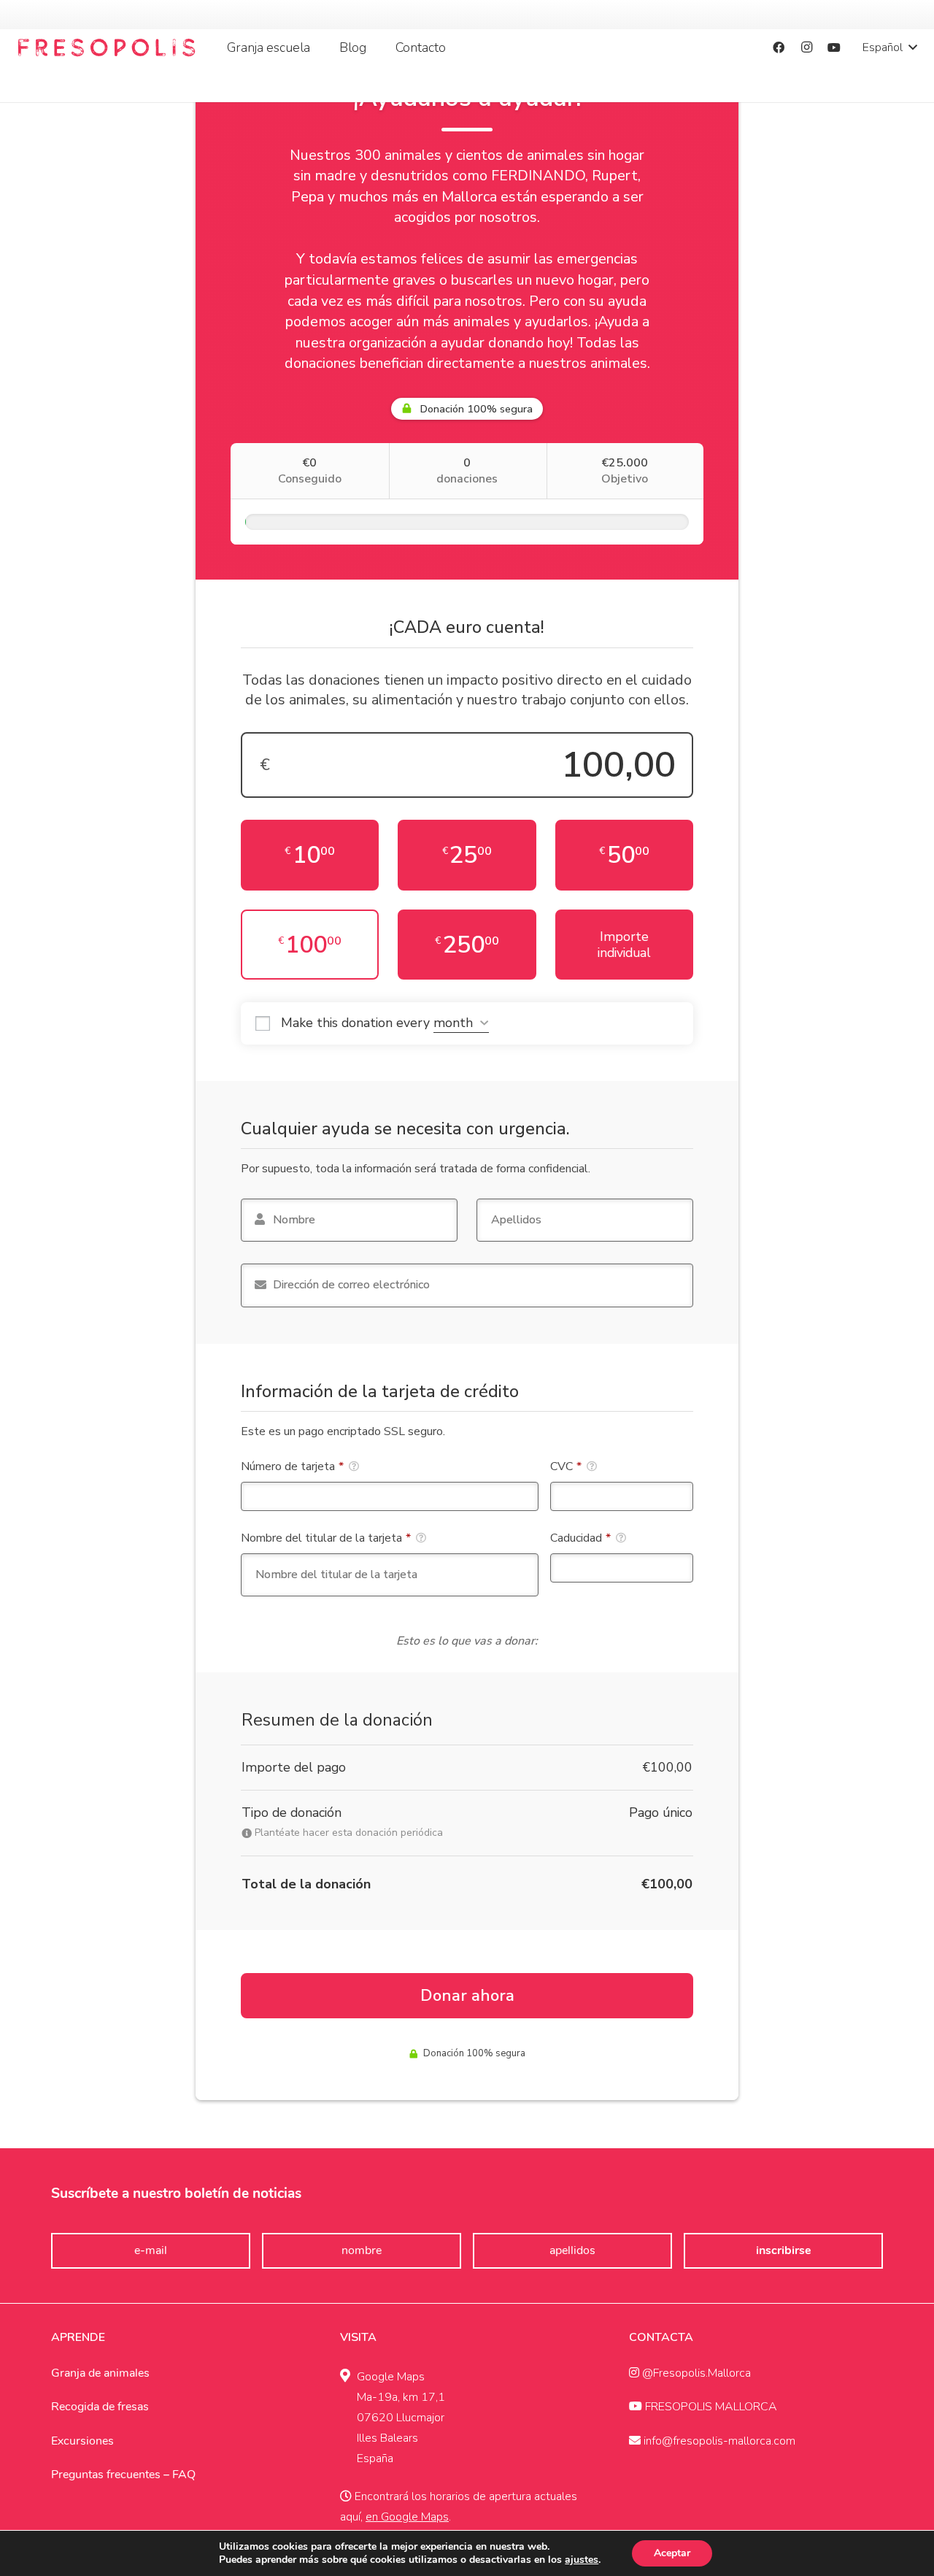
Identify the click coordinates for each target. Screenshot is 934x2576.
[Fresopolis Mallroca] (107, 47)
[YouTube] (834, 47)
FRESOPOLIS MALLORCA (710, 2407)
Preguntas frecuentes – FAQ (123, 2475)
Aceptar (672, 2553)
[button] (318, 47)
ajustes (582, 2560)
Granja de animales (100, 2373)
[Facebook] (779, 47)
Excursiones (82, 2441)
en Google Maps (407, 2517)
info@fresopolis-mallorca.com (718, 2441)
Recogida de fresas (100, 2407)
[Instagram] (806, 47)
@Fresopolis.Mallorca (695, 2373)
